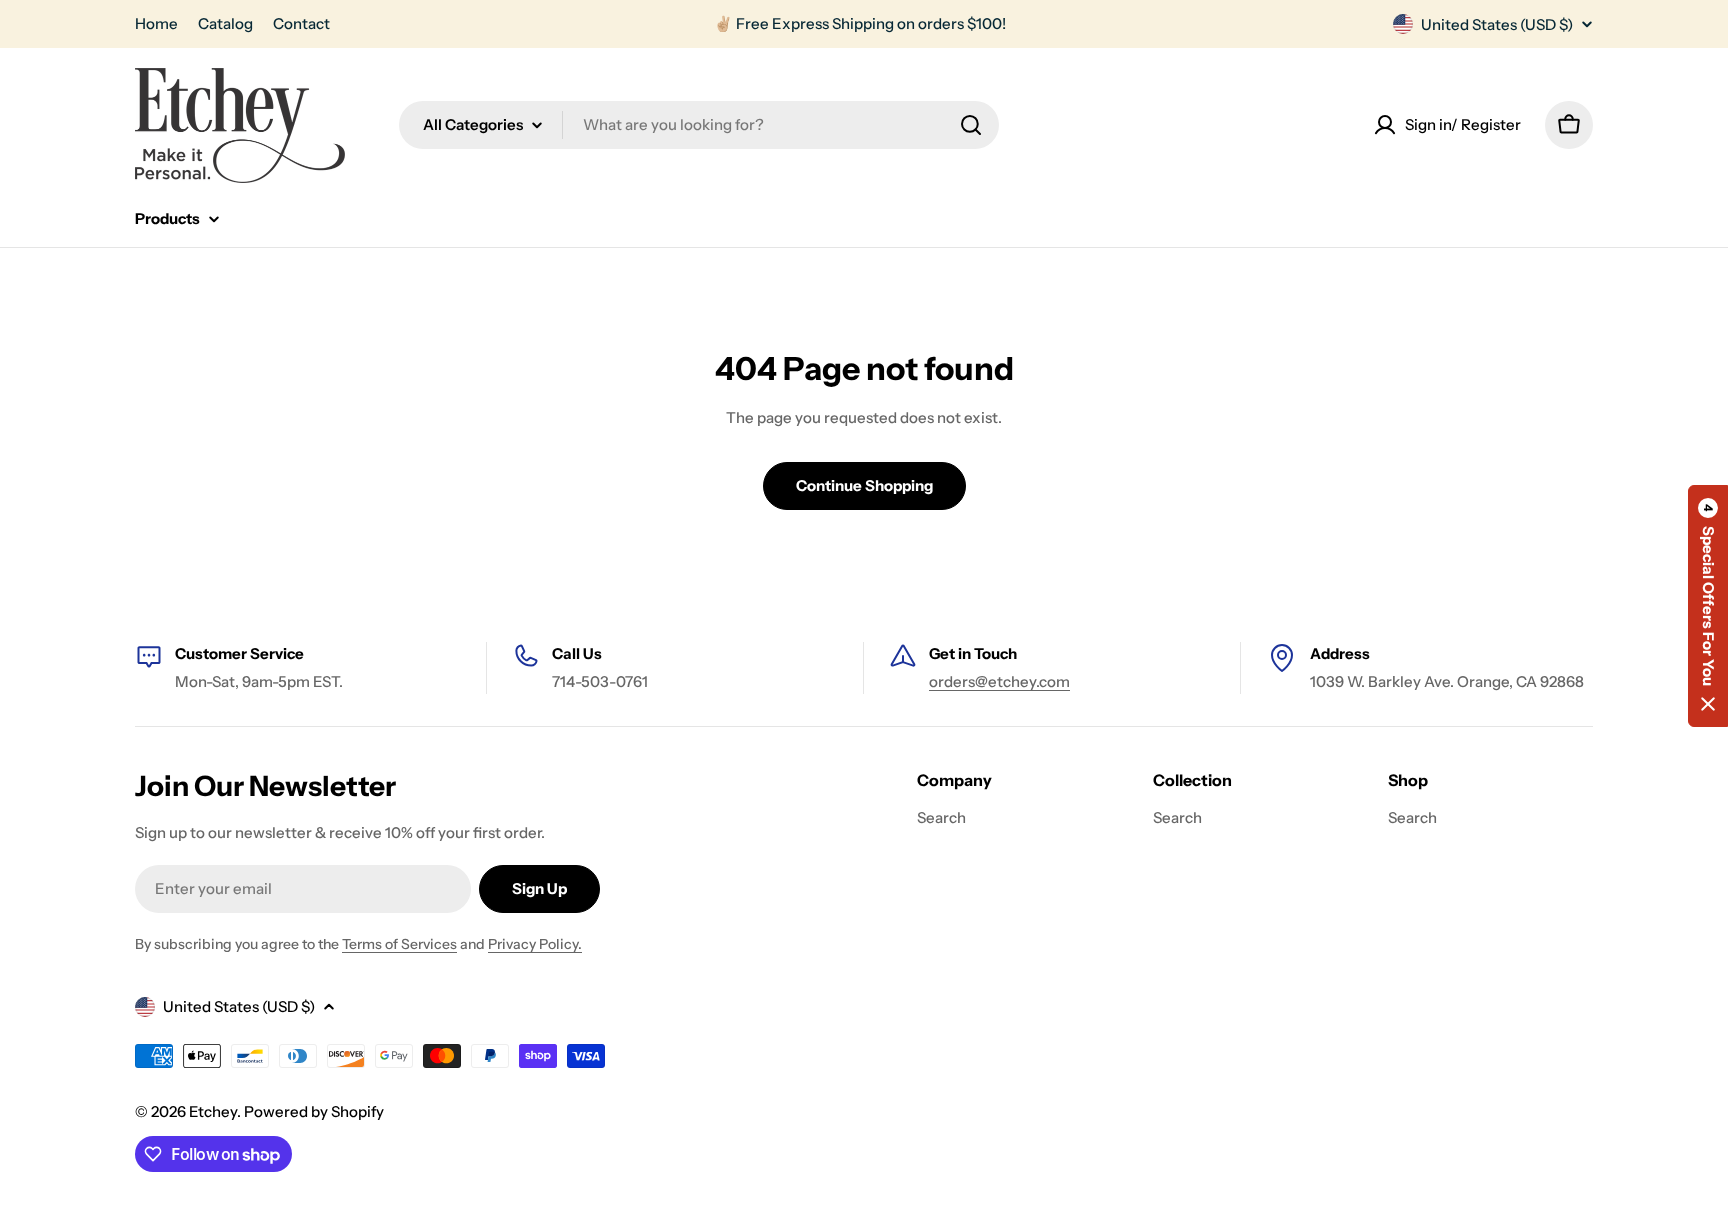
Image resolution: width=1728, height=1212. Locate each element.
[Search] (971, 125)
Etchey (213, 1111)
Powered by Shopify (314, 1111)
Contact (301, 23)
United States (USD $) (1497, 24)
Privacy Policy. (535, 944)
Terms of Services (399, 944)
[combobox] (699, 125)
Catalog (225, 23)
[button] (1708, 606)
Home (156, 23)
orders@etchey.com (999, 681)
